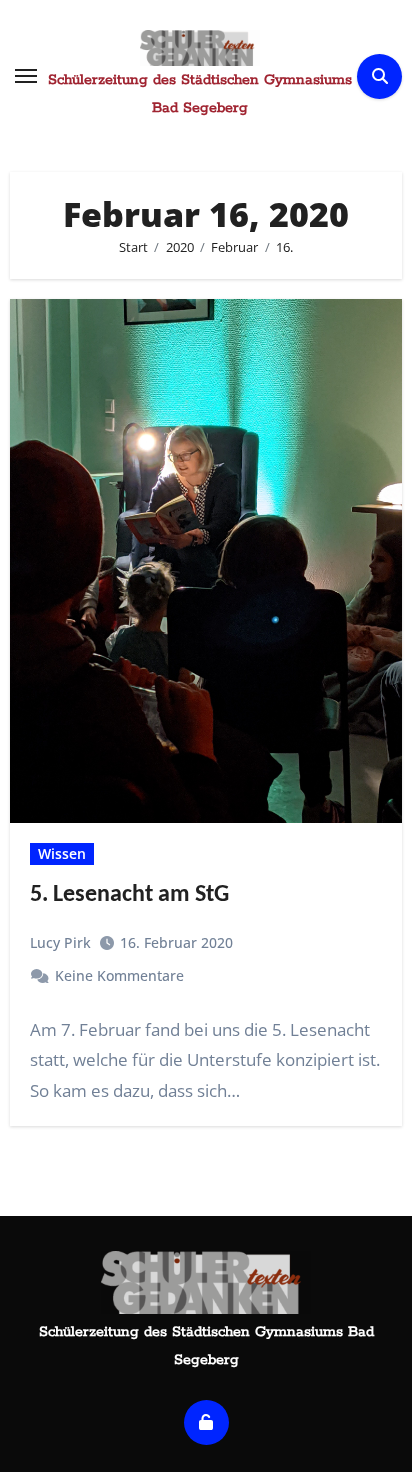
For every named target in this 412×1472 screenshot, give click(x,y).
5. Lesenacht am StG (129, 895)
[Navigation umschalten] (26, 76)
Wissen (62, 853)
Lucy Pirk (60, 942)
